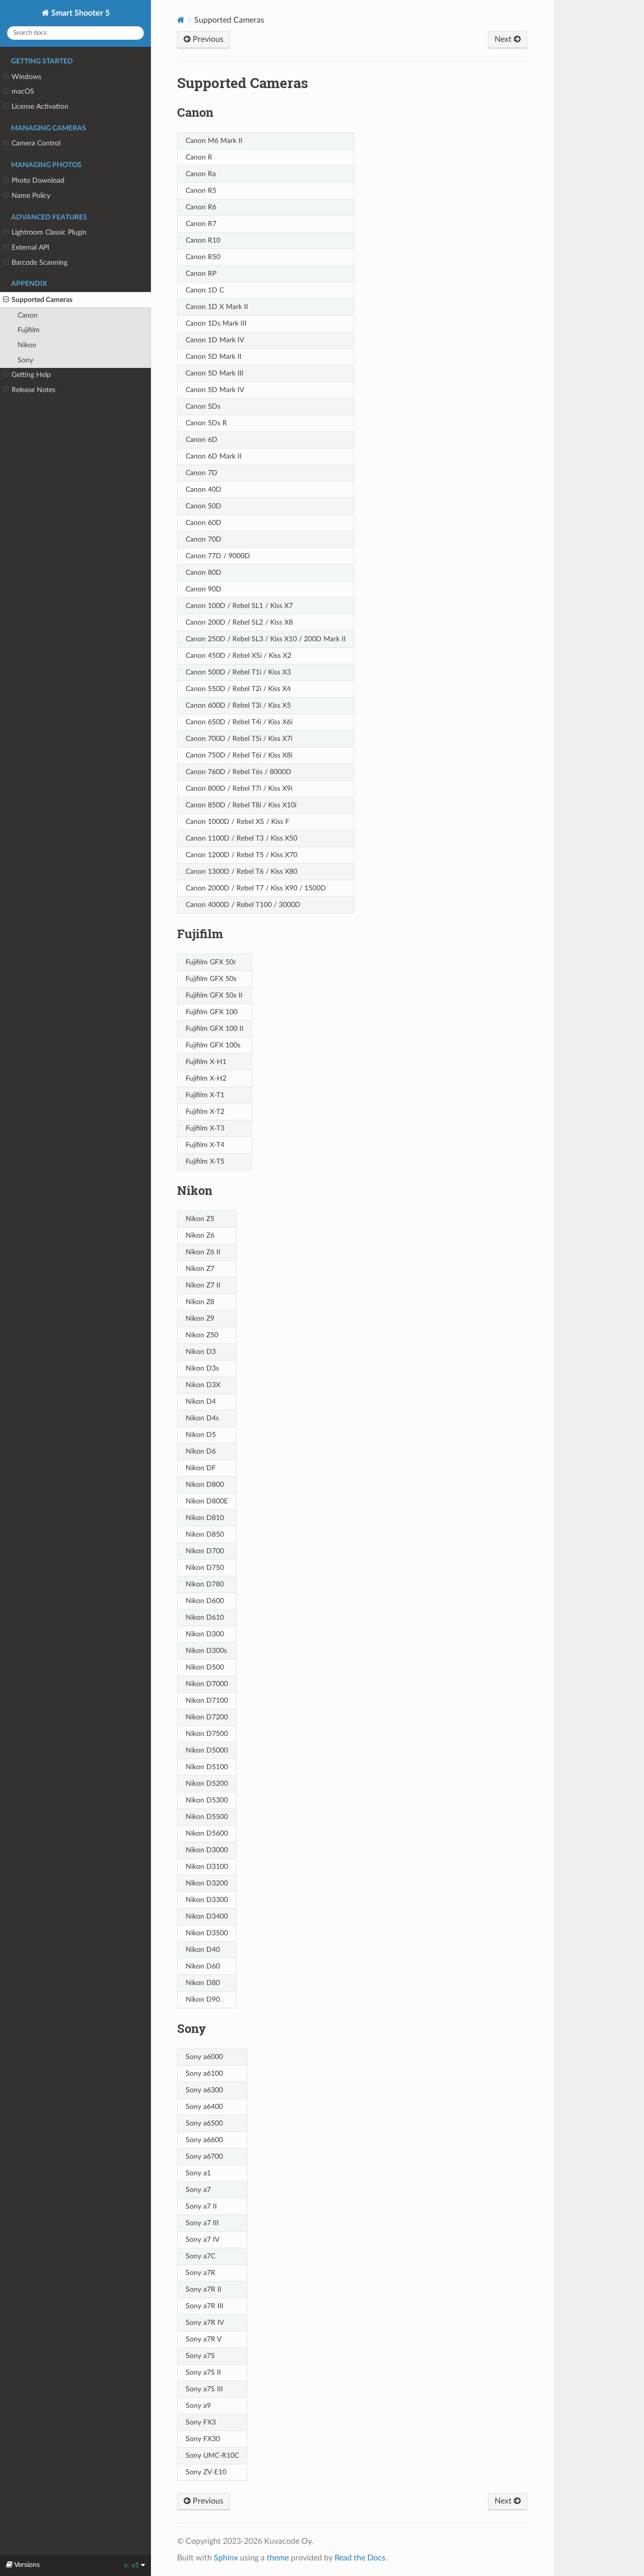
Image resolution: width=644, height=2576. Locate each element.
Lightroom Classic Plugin (49, 232)
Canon (28, 315)
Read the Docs (360, 2558)
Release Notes (33, 390)
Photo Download (38, 180)
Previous (207, 39)
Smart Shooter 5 (79, 13)
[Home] (181, 20)
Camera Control (36, 143)
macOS (23, 91)
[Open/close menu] (6, 77)
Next (504, 39)
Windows (26, 77)
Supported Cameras (42, 300)
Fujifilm (29, 330)
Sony (25, 360)
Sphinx (226, 2558)
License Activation (40, 106)
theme (278, 2558)
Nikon (27, 345)
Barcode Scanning (39, 262)
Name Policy (31, 196)
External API (30, 247)
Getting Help (31, 375)
